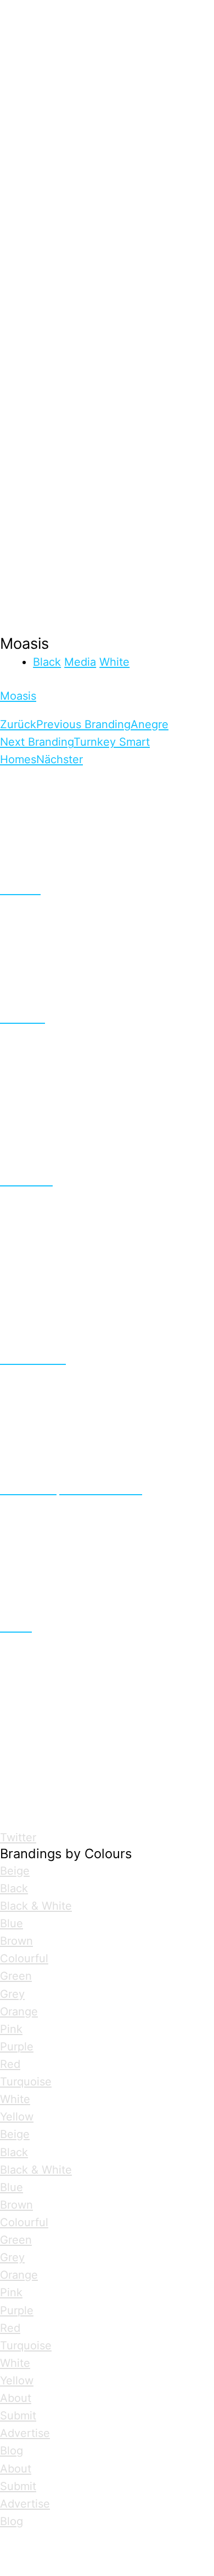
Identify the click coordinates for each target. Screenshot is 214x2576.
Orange (19, 2012)
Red (10, 2064)
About (16, 2398)
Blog (12, 2451)
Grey (12, 1994)
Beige (15, 1871)
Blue (12, 1923)
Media (80, 662)
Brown (16, 1941)
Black (47, 662)
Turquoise (26, 2082)
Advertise (25, 2433)
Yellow (17, 2117)
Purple (17, 2047)
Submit (18, 2416)
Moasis (18, 696)
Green (16, 1976)
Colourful (24, 1958)
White (114, 662)
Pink (11, 2029)
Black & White (36, 1906)
